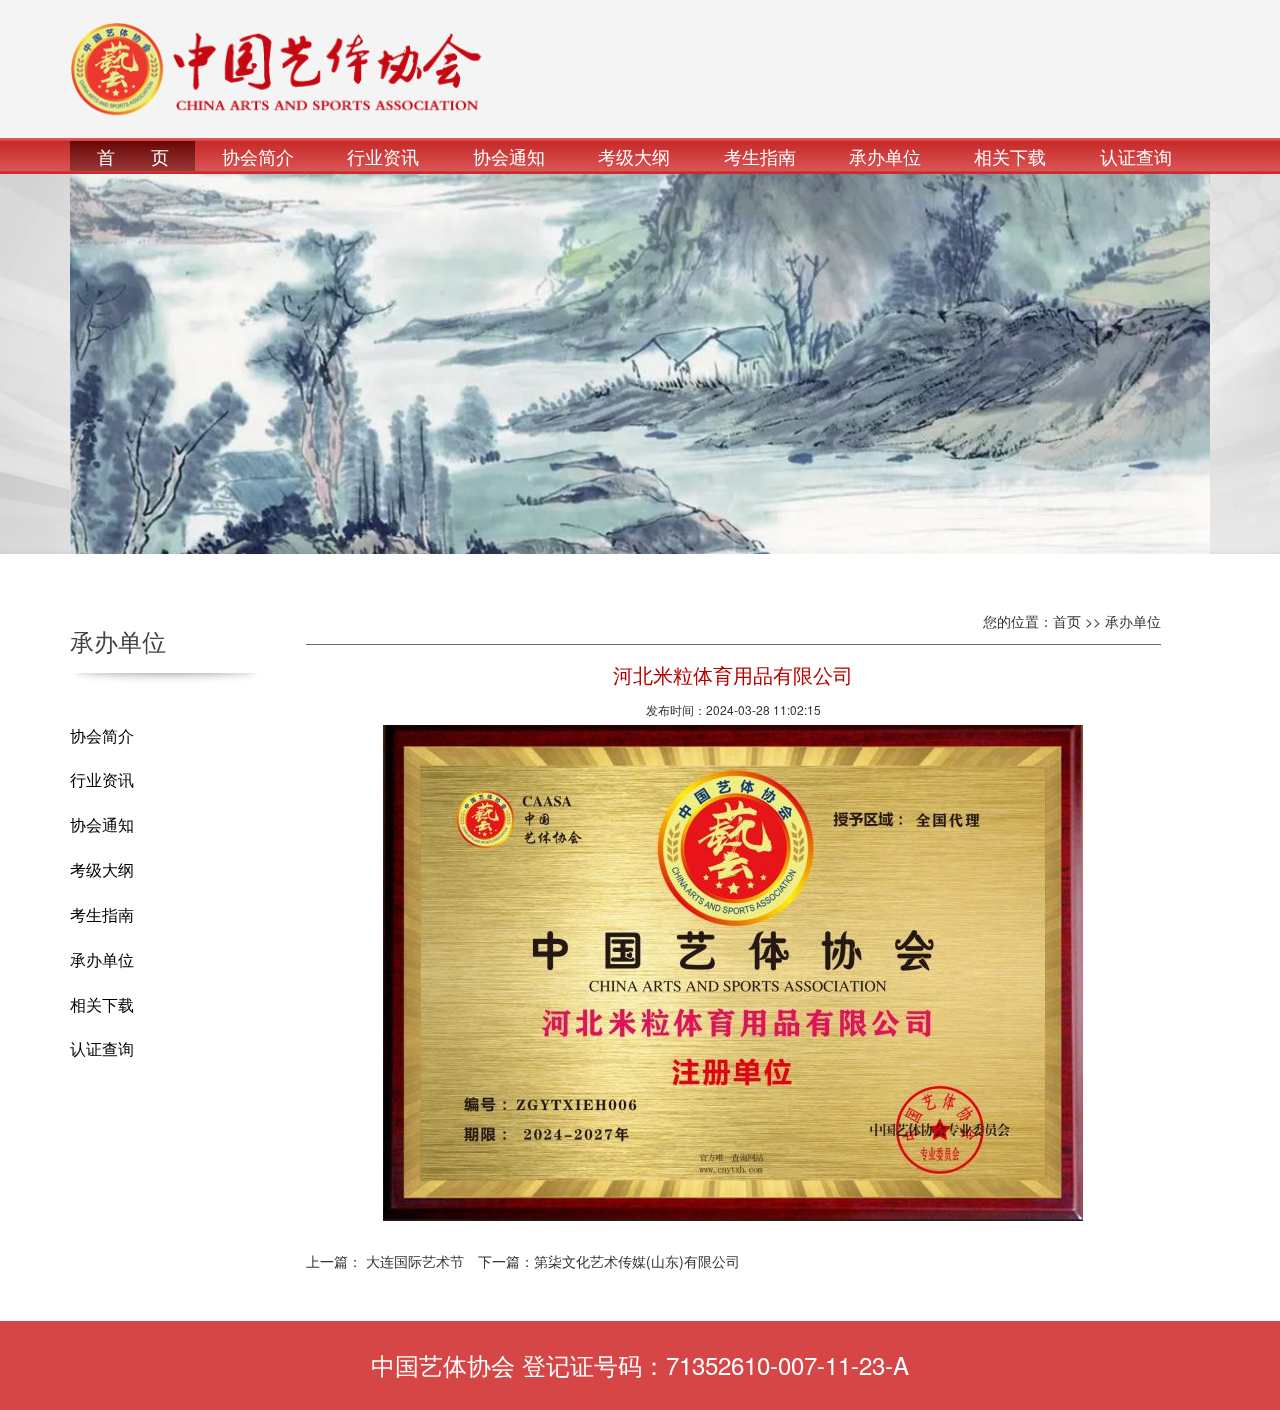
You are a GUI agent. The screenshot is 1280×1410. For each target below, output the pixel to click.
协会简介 (258, 156)
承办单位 (885, 156)
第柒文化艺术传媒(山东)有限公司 (637, 1261)
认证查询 (1136, 156)
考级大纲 (634, 156)
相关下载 (1010, 156)
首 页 (133, 156)
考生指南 (760, 156)
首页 (1067, 621)
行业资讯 (383, 156)
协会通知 (509, 156)
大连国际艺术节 (415, 1261)
